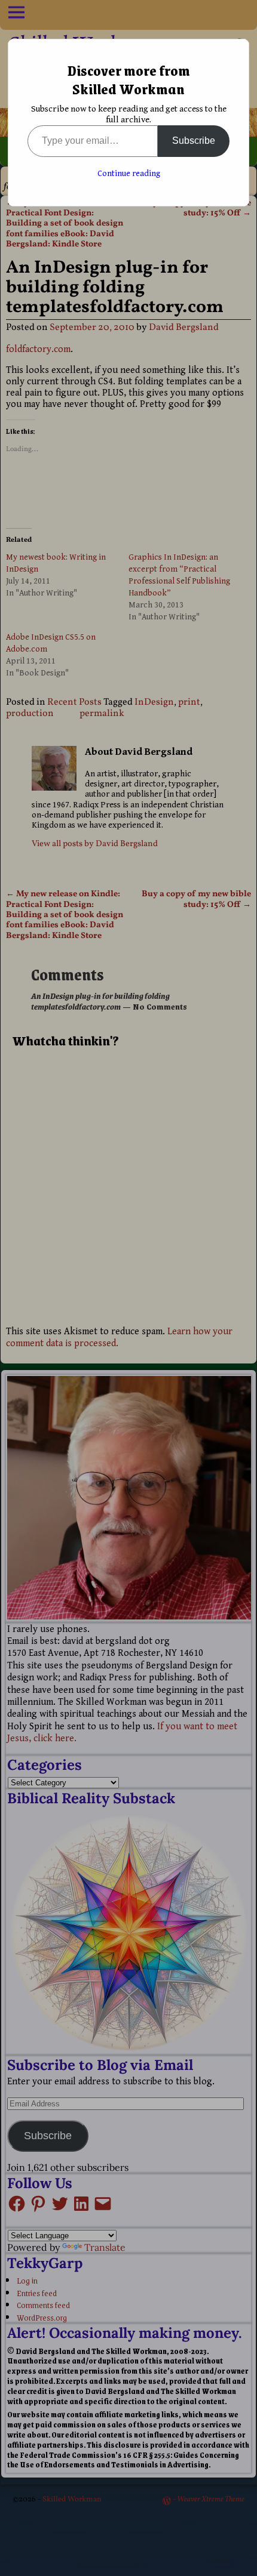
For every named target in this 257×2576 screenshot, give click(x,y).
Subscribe (194, 141)
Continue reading (129, 174)
